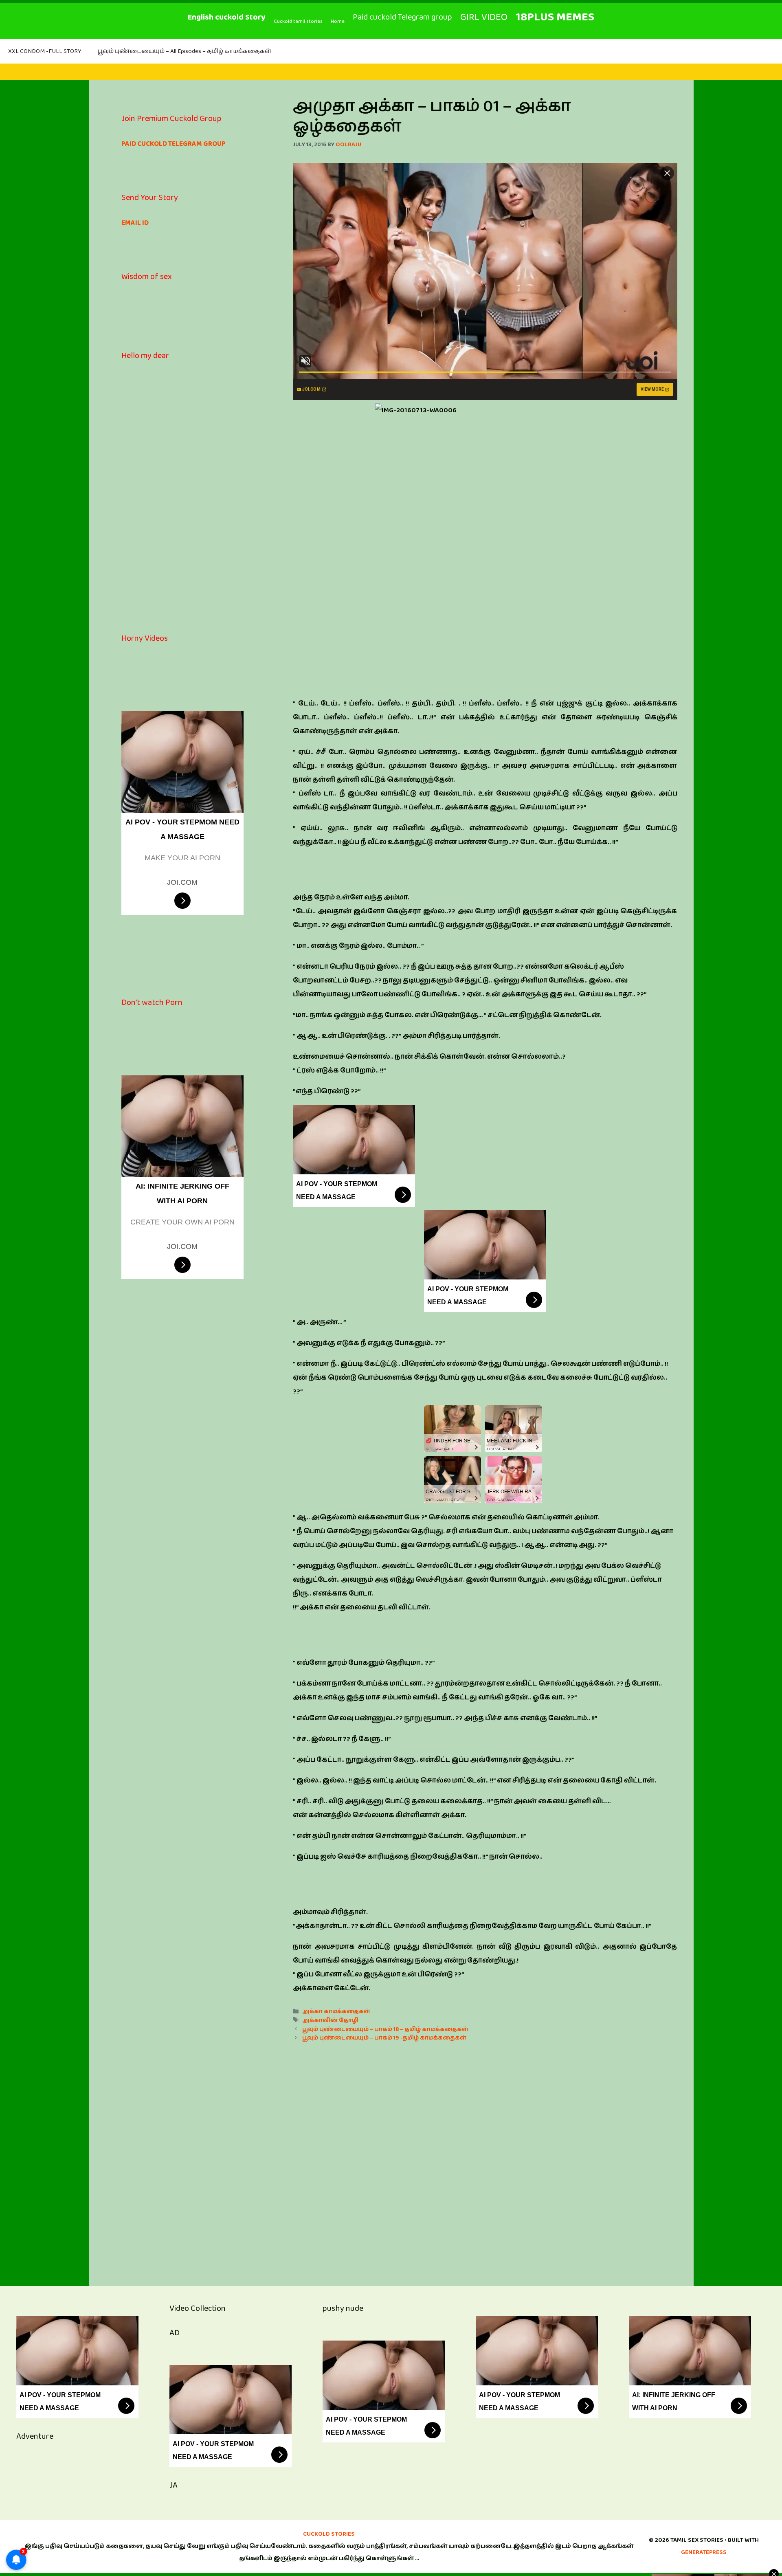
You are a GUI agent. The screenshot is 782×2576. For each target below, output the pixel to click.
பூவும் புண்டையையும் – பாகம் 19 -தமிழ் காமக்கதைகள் (384, 2038)
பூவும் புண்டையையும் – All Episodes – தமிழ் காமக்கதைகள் (185, 51)
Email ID (135, 223)
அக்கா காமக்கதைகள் (336, 2011)
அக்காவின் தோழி (330, 2020)
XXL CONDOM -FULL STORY (45, 51)
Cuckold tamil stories (298, 21)
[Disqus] (485, 2155)
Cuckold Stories (329, 2534)
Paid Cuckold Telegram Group (174, 144)
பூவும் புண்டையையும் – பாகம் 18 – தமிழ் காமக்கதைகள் (385, 2029)
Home (338, 21)
